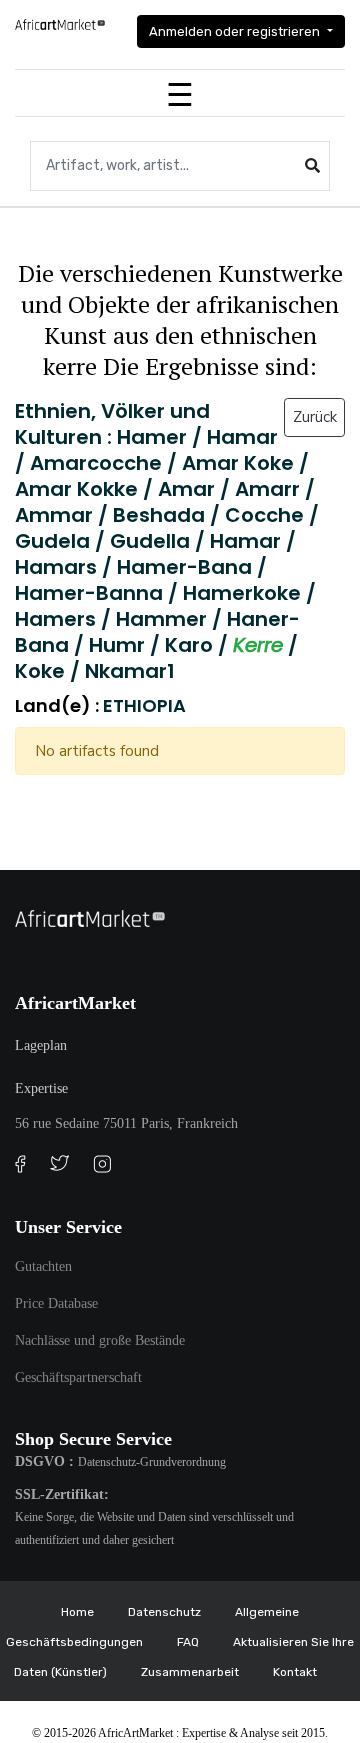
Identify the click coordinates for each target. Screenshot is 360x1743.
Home (77, 1612)
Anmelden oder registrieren (236, 31)
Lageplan (41, 1045)
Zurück (315, 417)
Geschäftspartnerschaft (78, 1377)
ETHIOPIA (144, 705)
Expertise (41, 1088)
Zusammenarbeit (190, 1672)
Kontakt (295, 1672)
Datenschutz (164, 1612)
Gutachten (43, 1266)
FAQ (188, 1642)
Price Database (56, 1303)
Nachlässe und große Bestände (100, 1340)
